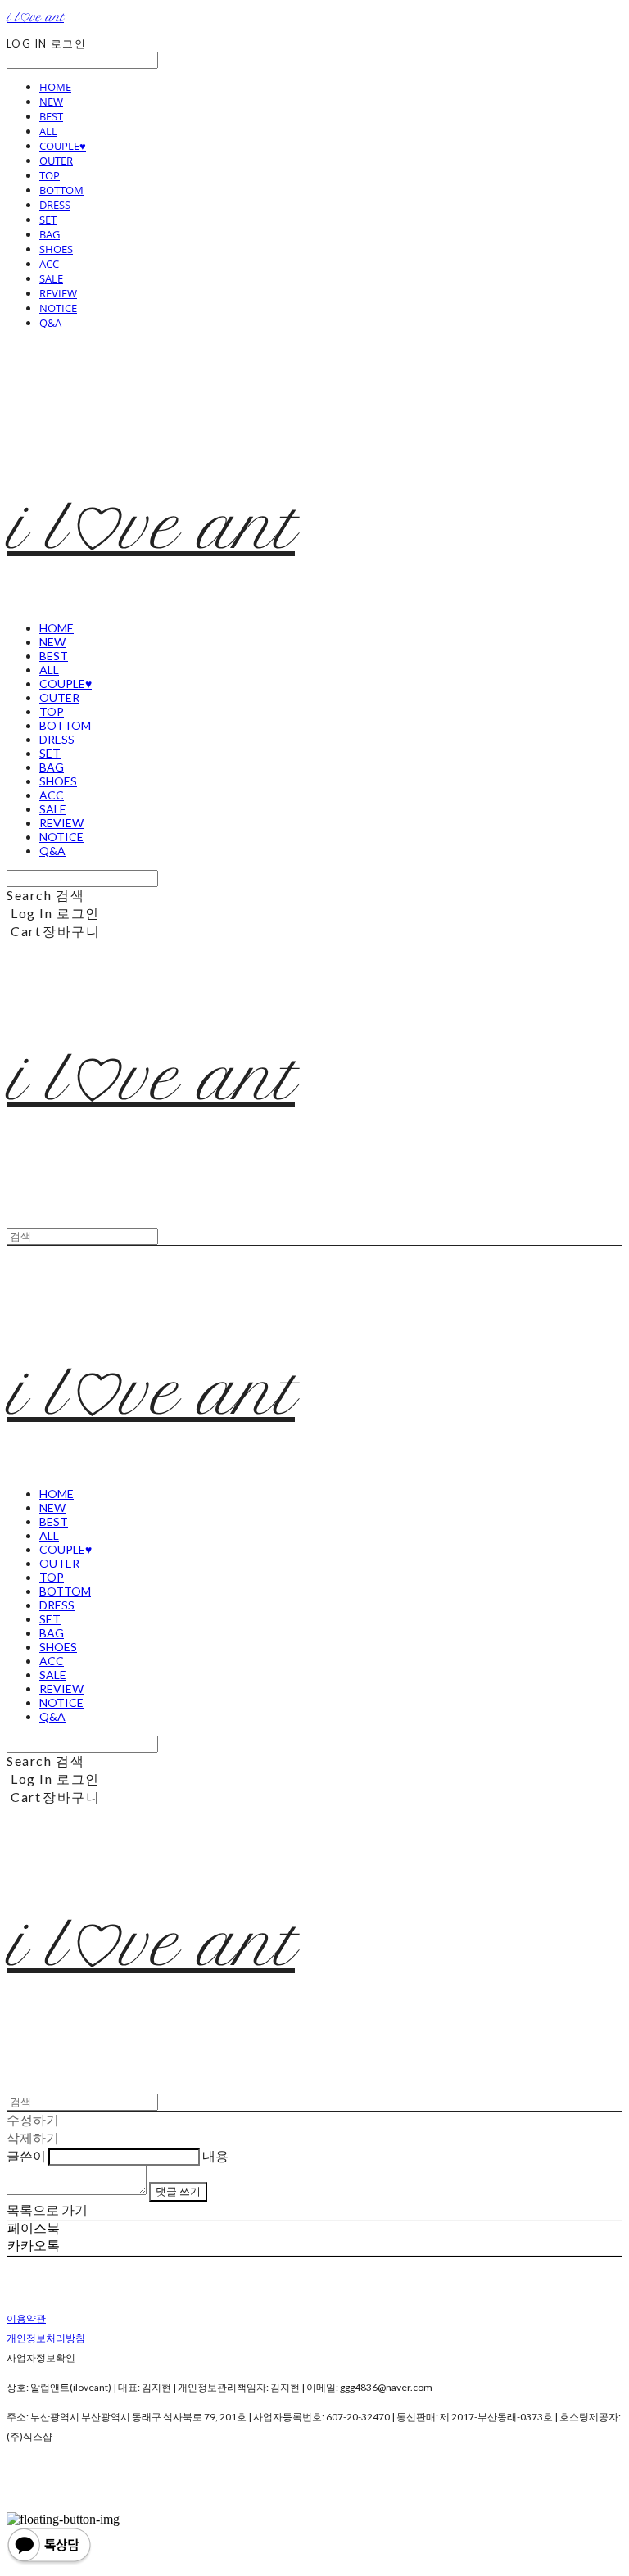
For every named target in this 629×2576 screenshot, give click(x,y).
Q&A (50, 323)
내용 (215, 2155)
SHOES (56, 249)
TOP (50, 175)
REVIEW (58, 293)
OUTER (56, 161)
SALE (51, 278)
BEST (51, 116)
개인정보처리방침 (46, 2338)
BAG (50, 234)
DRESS (55, 205)
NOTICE (58, 308)
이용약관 (26, 2318)
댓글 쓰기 (178, 2191)
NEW (51, 102)
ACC (49, 264)
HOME (55, 87)
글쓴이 (26, 2155)
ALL (48, 131)
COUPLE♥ (63, 146)
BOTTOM (61, 190)
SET (48, 220)
